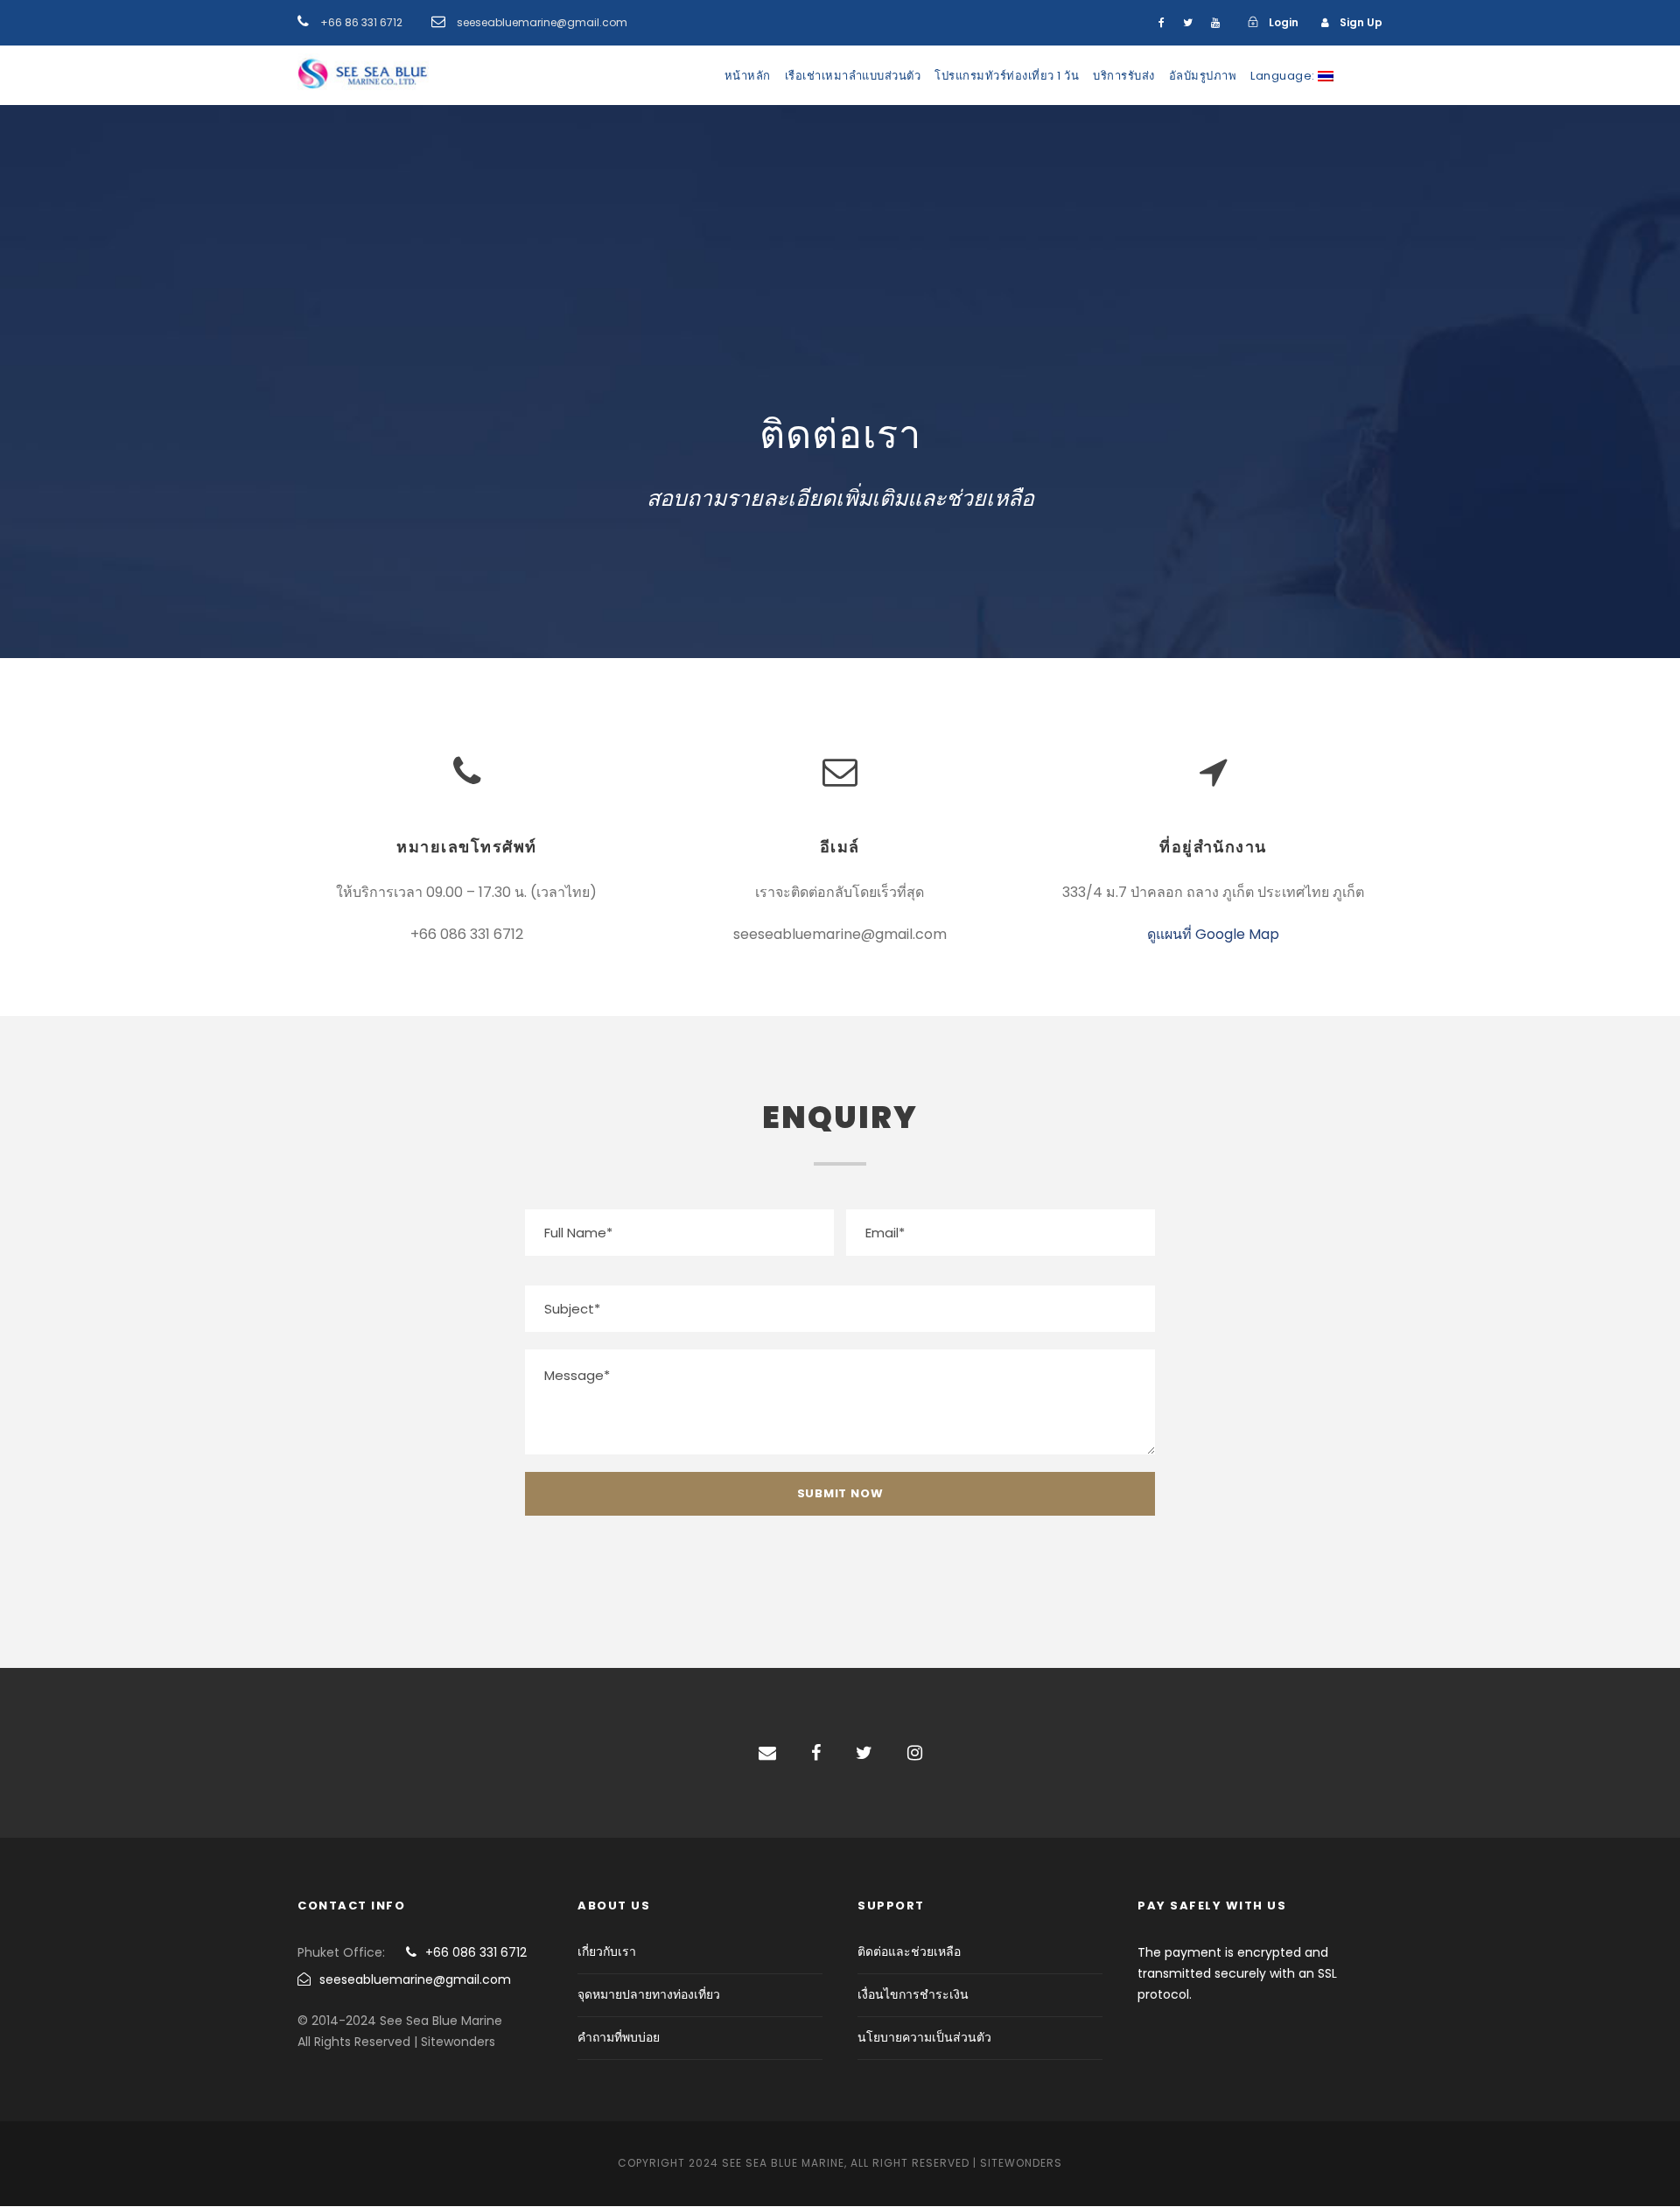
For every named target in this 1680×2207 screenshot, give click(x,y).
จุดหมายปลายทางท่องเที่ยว (649, 1994)
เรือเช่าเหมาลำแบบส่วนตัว (853, 76)
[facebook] (1162, 22)
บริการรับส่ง (1124, 76)
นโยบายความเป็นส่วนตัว (924, 2037)
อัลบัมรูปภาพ (1203, 76)
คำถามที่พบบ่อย (619, 2037)
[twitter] (1188, 22)
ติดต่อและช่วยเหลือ (909, 1951)
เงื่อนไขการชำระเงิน (913, 1994)
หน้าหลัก (748, 76)
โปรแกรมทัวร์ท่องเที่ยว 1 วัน (1007, 76)
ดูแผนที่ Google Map (1213, 934)
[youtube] (1215, 22)
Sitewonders (1021, 2163)
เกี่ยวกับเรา (607, 1951)
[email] (767, 1753)
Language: (1284, 76)
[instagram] (915, 1753)
